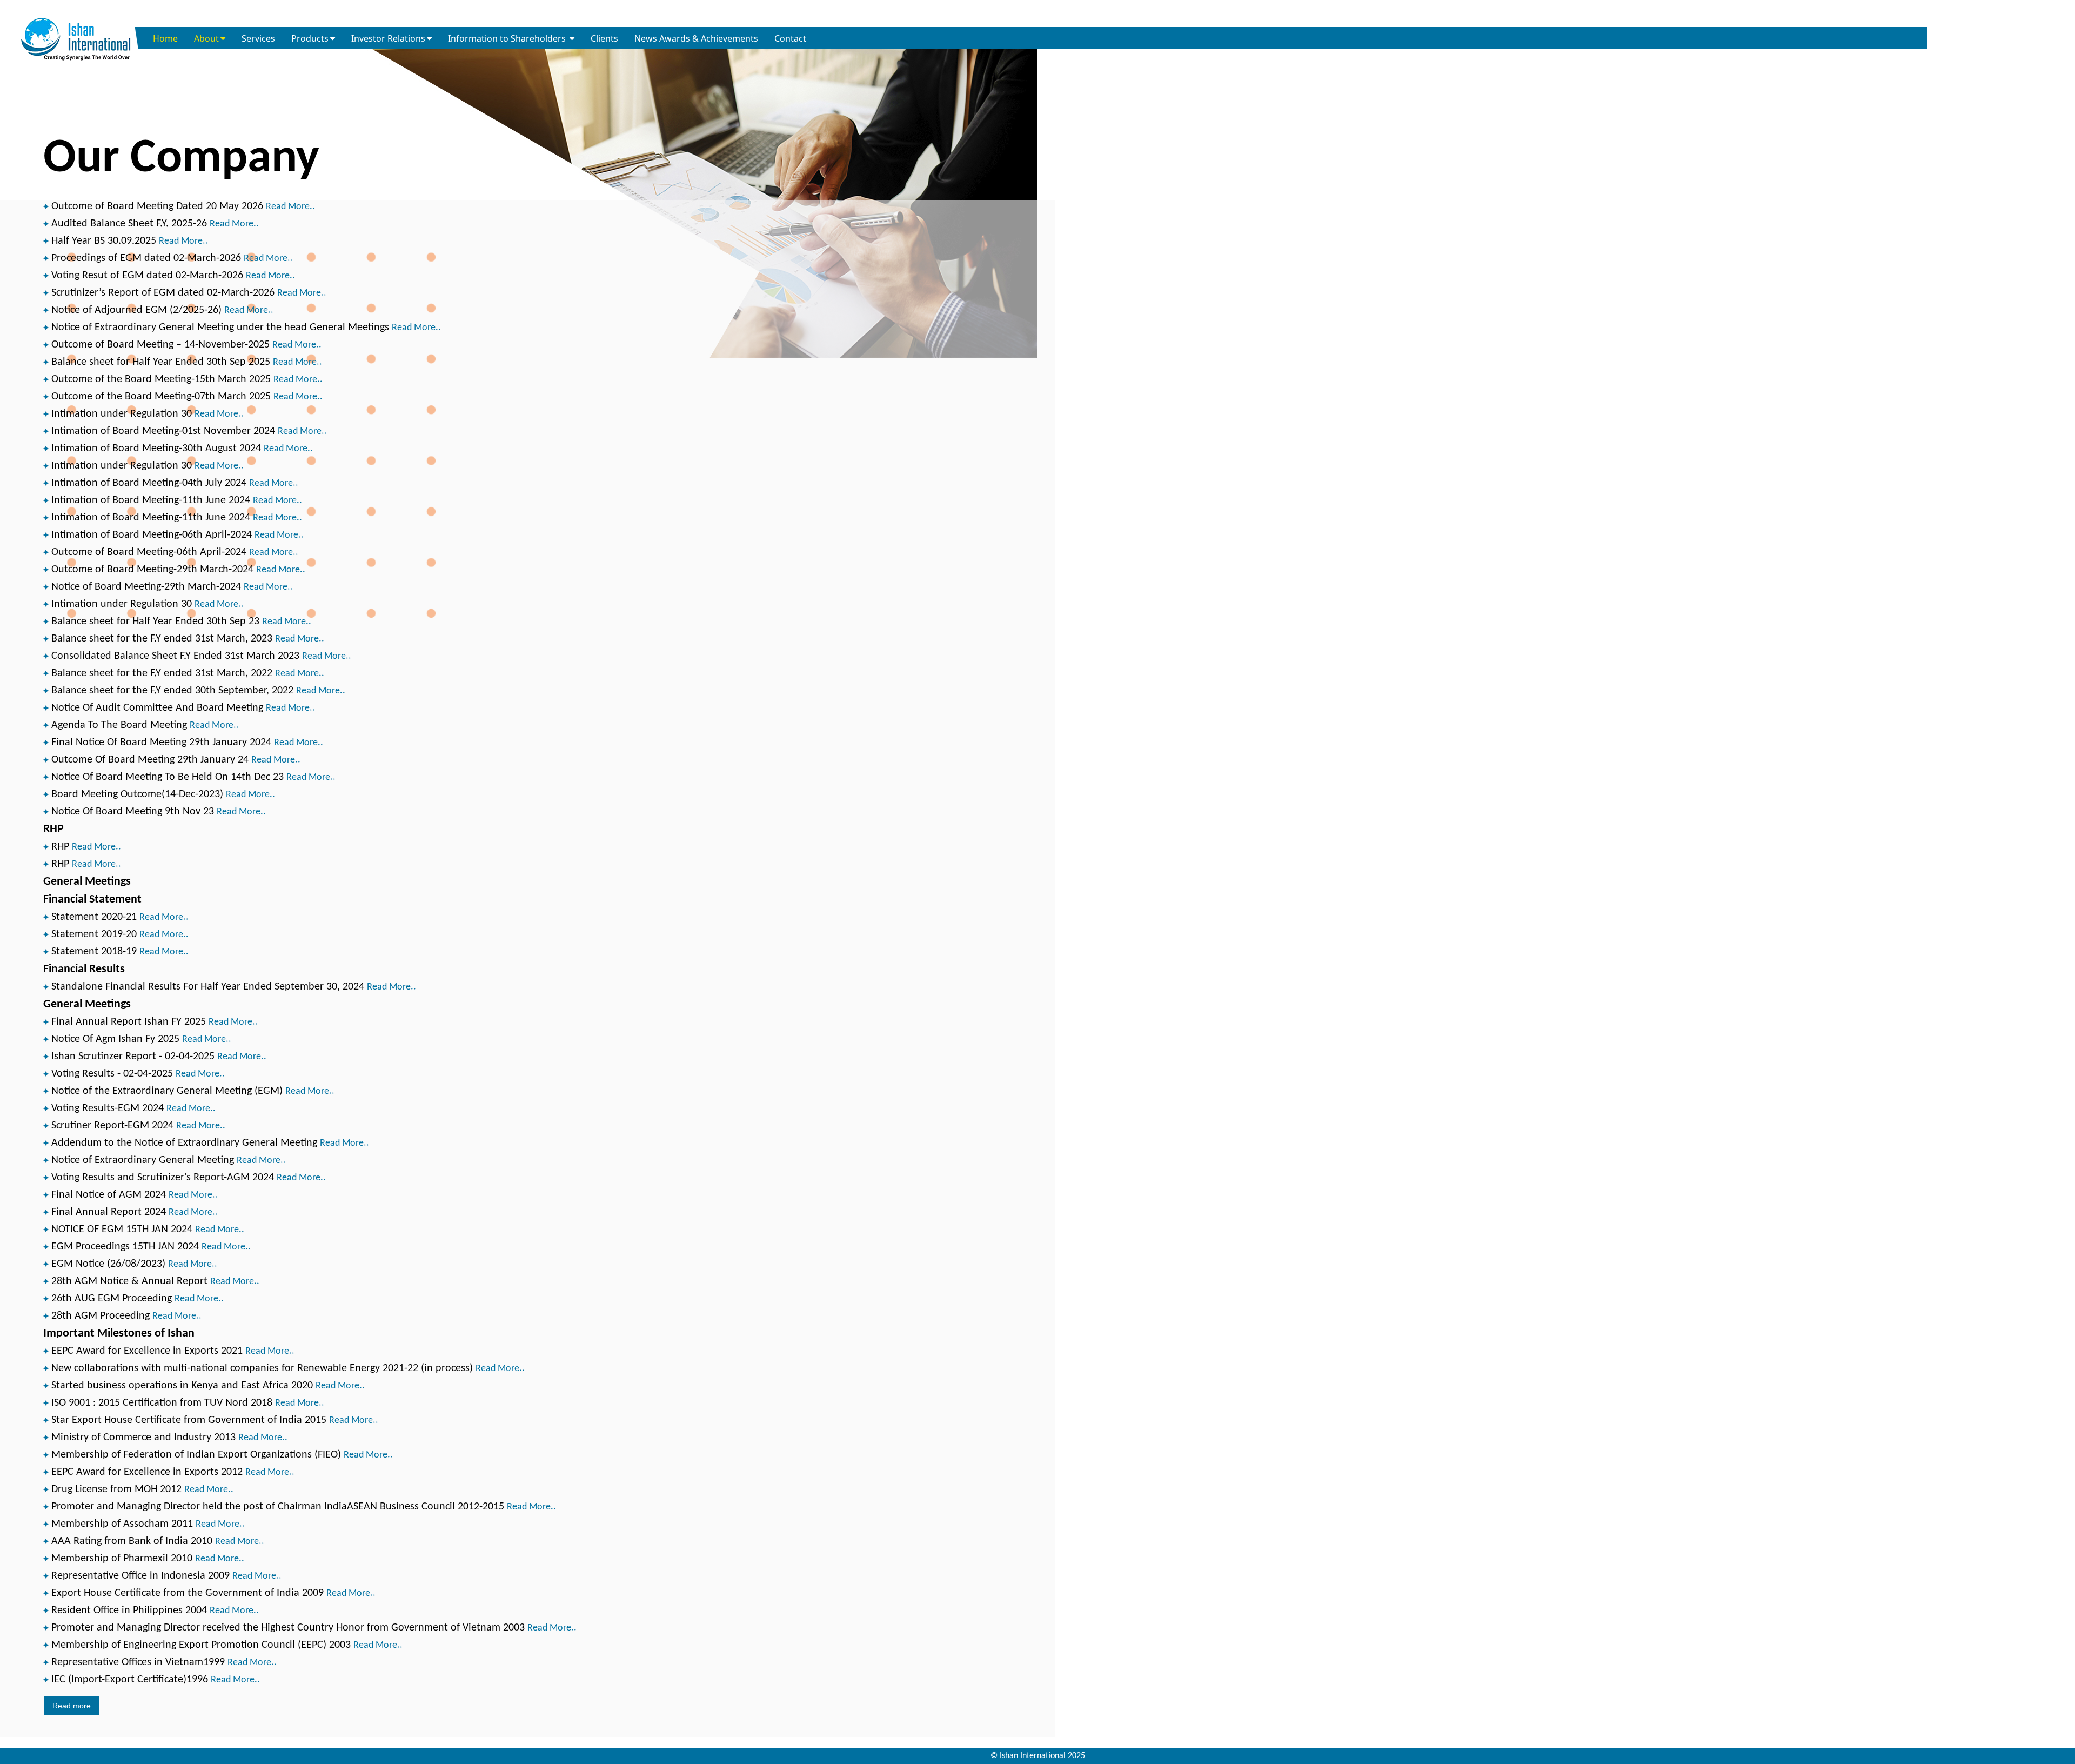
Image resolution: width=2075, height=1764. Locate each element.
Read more (72, 1706)
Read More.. (290, 207)
